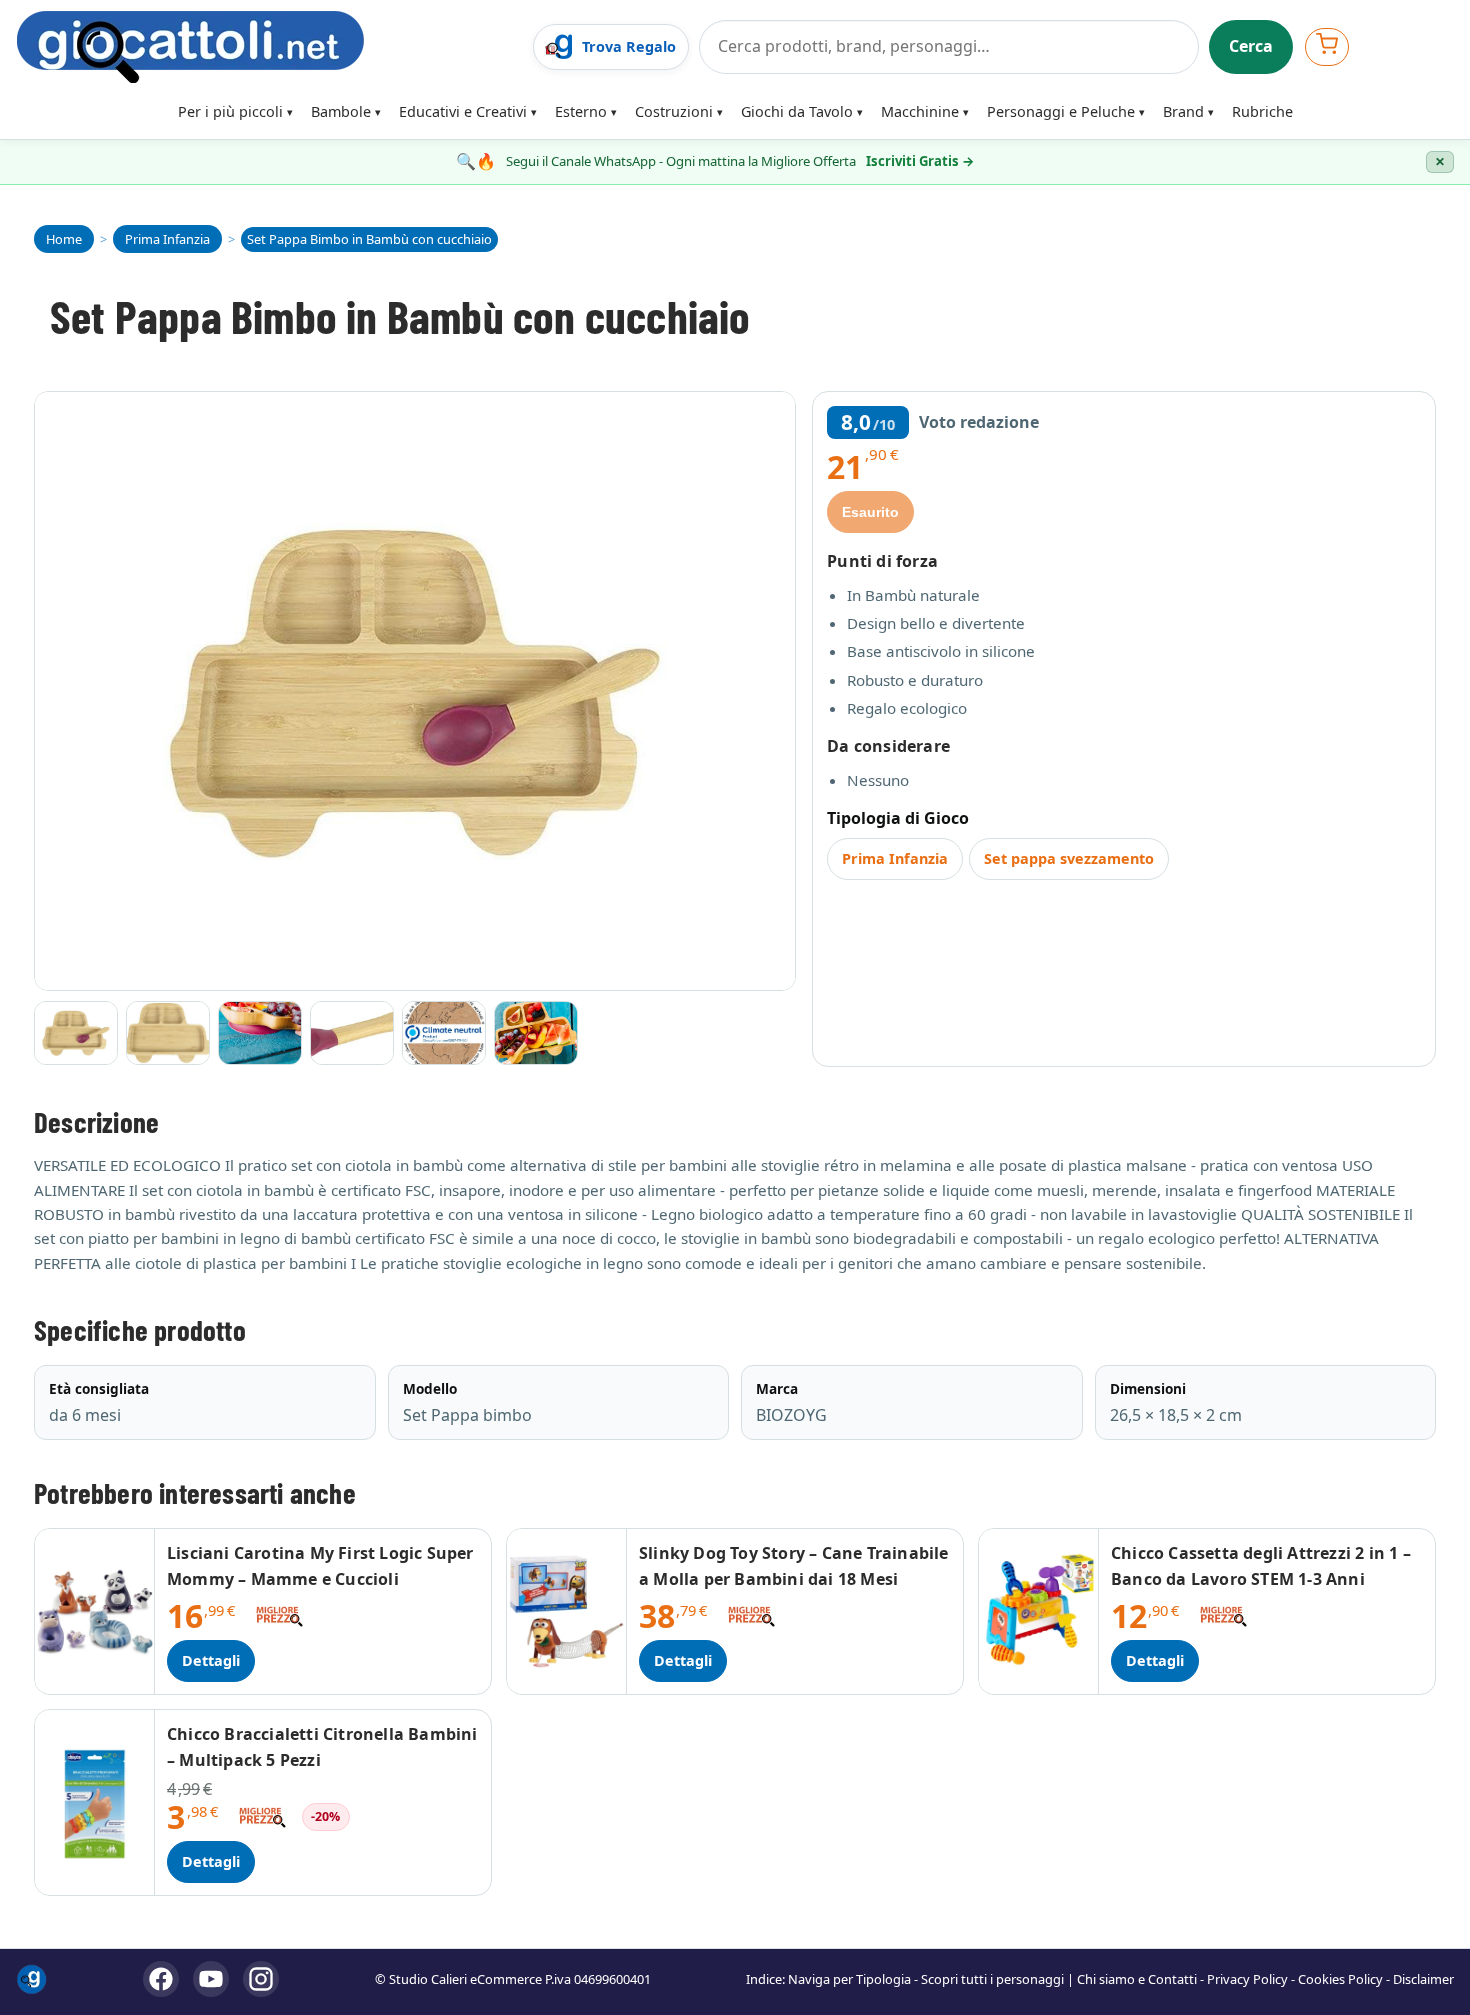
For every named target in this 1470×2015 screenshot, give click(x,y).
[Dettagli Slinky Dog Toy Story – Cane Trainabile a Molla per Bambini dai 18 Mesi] (567, 1611)
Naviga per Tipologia (849, 1979)
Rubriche (1262, 111)
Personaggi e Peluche (1061, 111)
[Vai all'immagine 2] (168, 1033)
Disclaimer (1423, 1979)
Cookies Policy (1340, 1979)
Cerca (1251, 46)
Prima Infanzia (895, 858)
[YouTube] (211, 1979)
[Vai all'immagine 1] (76, 1033)
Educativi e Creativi (463, 111)
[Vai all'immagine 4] (352, 1033)
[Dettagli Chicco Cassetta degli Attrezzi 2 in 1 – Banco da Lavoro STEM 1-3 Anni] (1039, 1611)
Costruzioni (674, 111)
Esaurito (870, 512)
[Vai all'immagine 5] (444, 1033)
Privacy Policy (1247, 1979)
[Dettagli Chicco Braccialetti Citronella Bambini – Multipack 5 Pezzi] (95, 1802)
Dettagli (211, 1660)
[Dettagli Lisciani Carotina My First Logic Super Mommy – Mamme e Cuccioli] (95, 1611)
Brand (1183, 111)
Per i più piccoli (230, 111)
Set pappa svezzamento (1069, 858)
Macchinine (920, 111)
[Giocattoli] (268, 47)
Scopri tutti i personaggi (992, 1979)
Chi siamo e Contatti (1137, 1979)
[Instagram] (261, 1979)
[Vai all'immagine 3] (260, 1033)
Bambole (341, 111)
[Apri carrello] (1327, 46)
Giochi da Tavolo (797, 111)
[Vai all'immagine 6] (536, 1033)
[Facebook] (161, 1979)
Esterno (581, 111)
